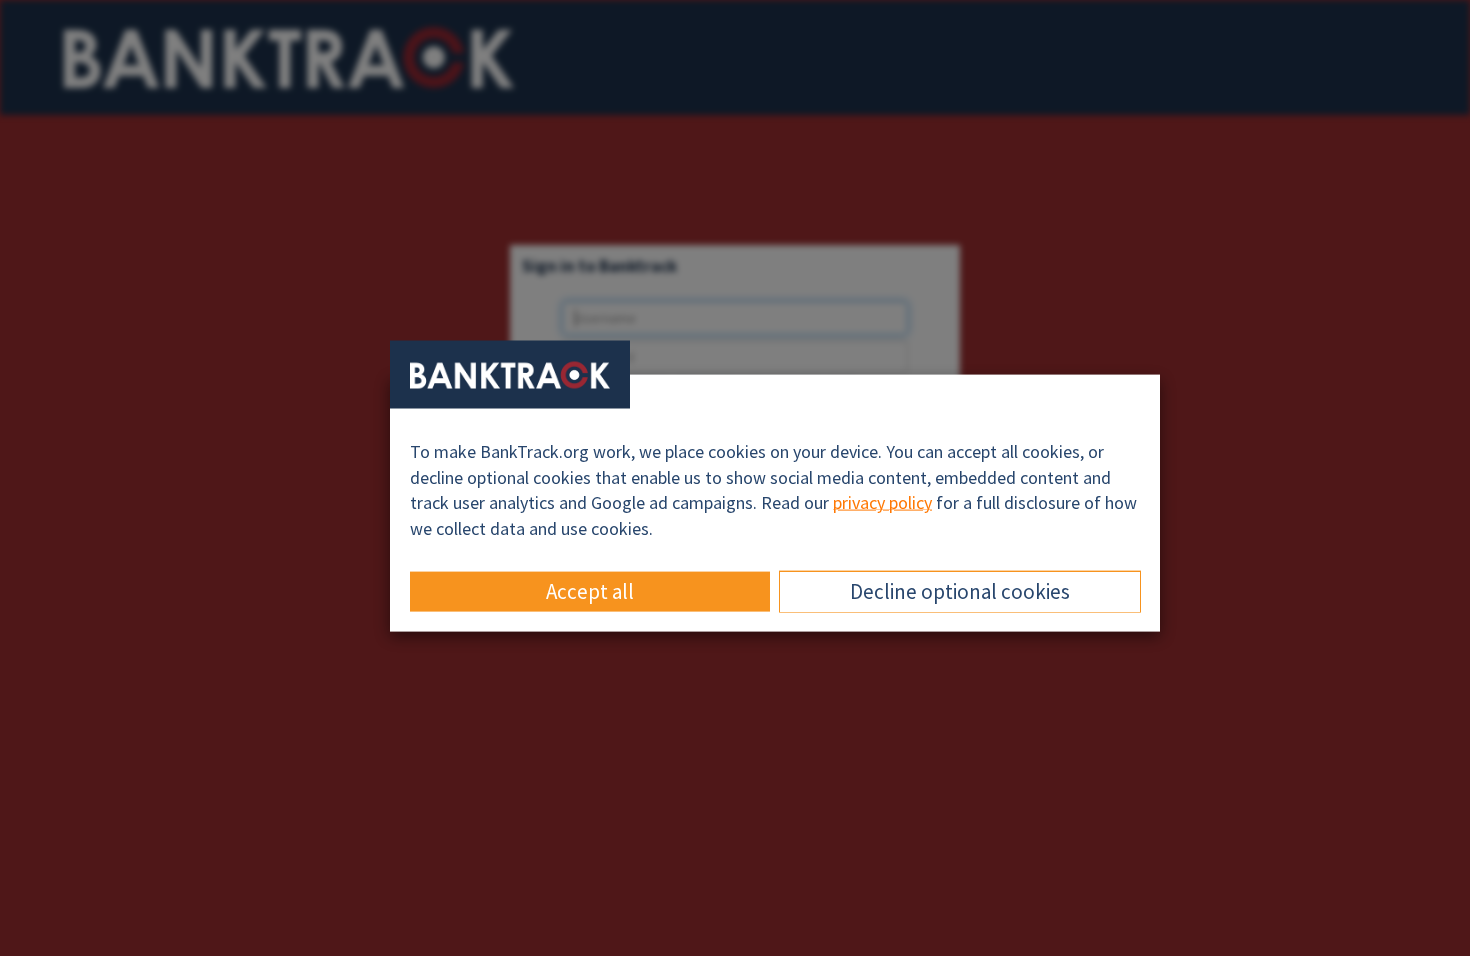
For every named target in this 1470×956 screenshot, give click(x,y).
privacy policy (882, 502)
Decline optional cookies (960, 590)
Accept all (590, 590)
